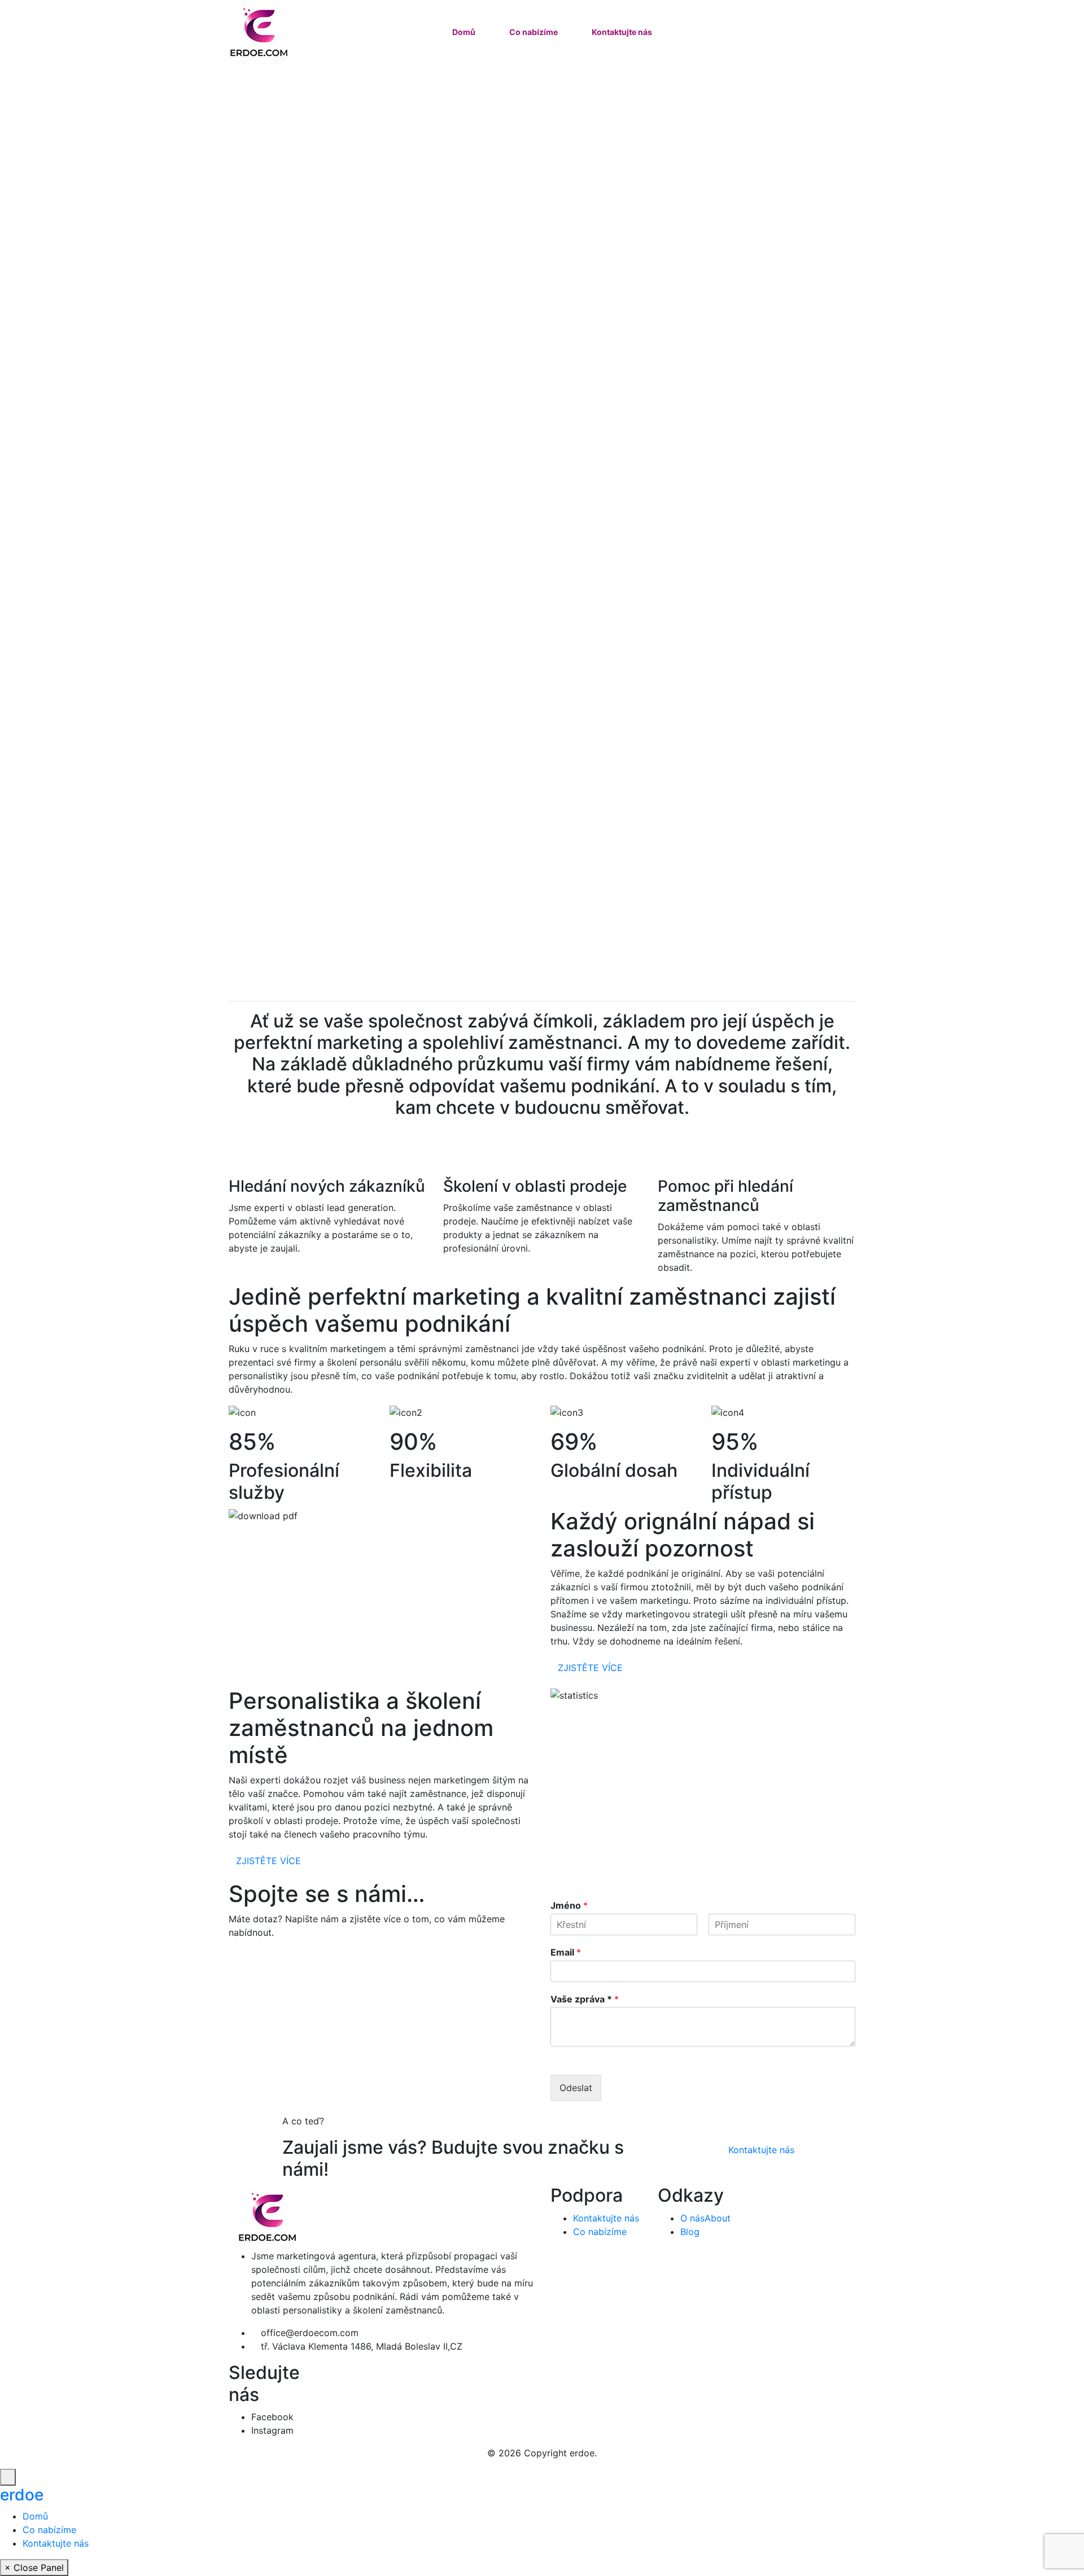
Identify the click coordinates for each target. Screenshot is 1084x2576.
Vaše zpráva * (585, 1999)
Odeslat (576, 2088)
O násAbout (705, 2218)
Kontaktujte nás (622, 32)
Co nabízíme (534, 32)
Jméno (569, 1905)
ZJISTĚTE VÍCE (590, 1668)
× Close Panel (34, 2568)
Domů (464, 32)
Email (566, 1952)
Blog (690, 2232)
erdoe (22, 2495)
